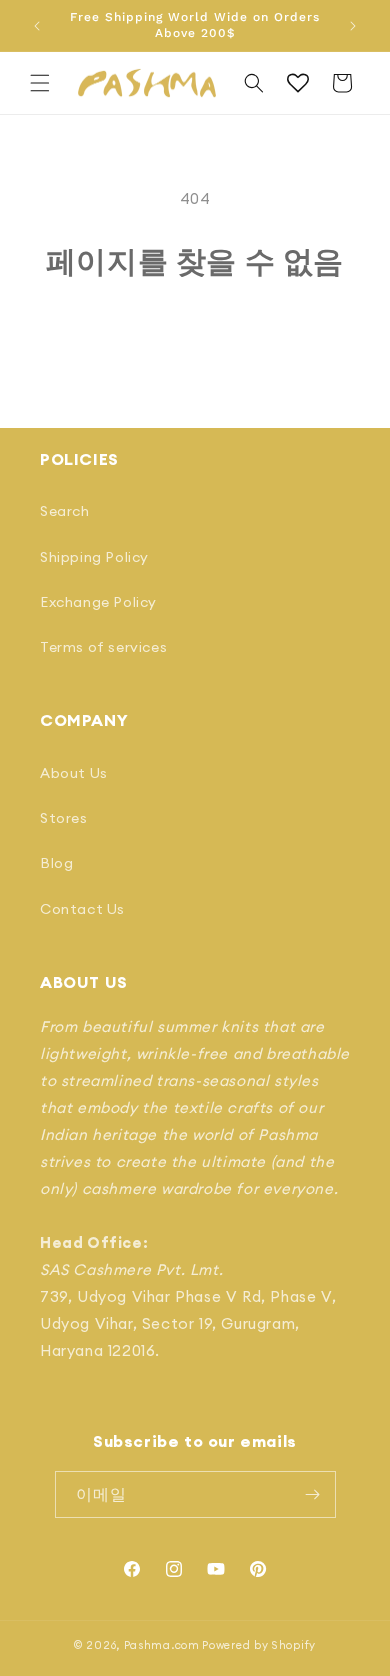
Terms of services (103, 647)
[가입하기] (313, 1494)
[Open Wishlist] (298, 83)
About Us (74, 773)
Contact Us (82, 909)
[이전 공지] (37, 26)
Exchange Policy (98, 602)
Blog (56, 863)
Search (65, 511)
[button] (40, 83)
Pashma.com (162, 1645)
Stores (64, 818)
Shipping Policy (94, 557)
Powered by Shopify (259, 1645)
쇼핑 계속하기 (195, 333)
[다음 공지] (353, 26)
